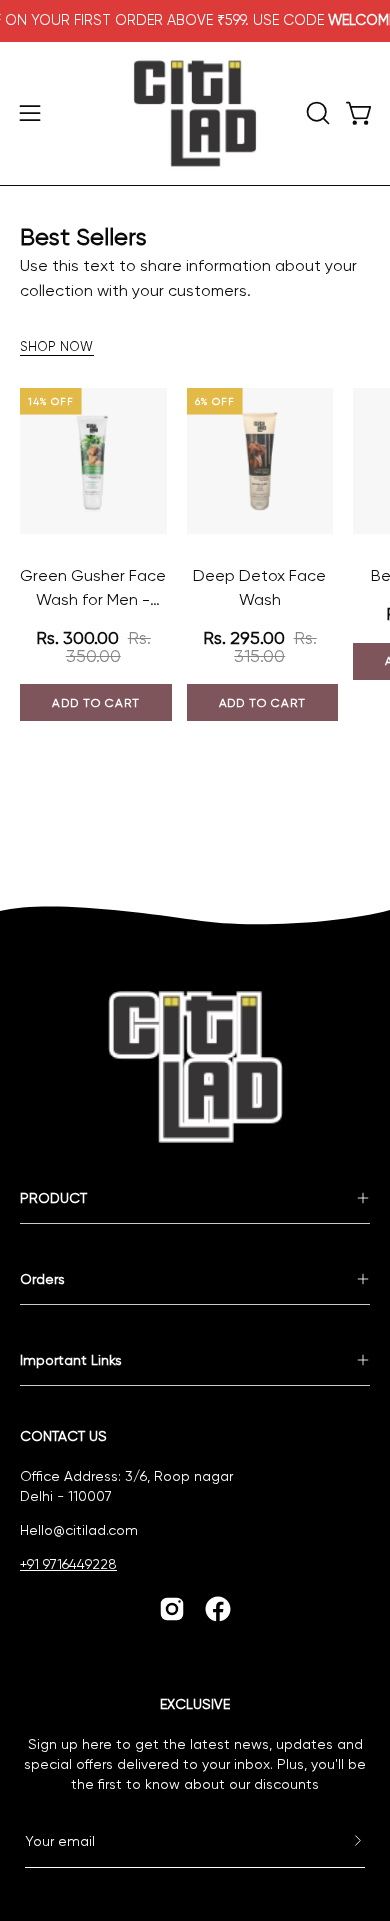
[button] (316, 113)
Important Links (71, 1360)
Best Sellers (83, 237)
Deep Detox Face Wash (259, 587)
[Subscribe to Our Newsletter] (338, 1841)
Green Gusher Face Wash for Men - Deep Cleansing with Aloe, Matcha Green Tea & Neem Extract (93, 589)
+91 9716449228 (68, 1564)
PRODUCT (53, 1198)
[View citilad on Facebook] (218, 1609)
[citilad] (195, 113)
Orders (42, 1279)
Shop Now (57, 346)
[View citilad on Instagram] (172, 1609)
